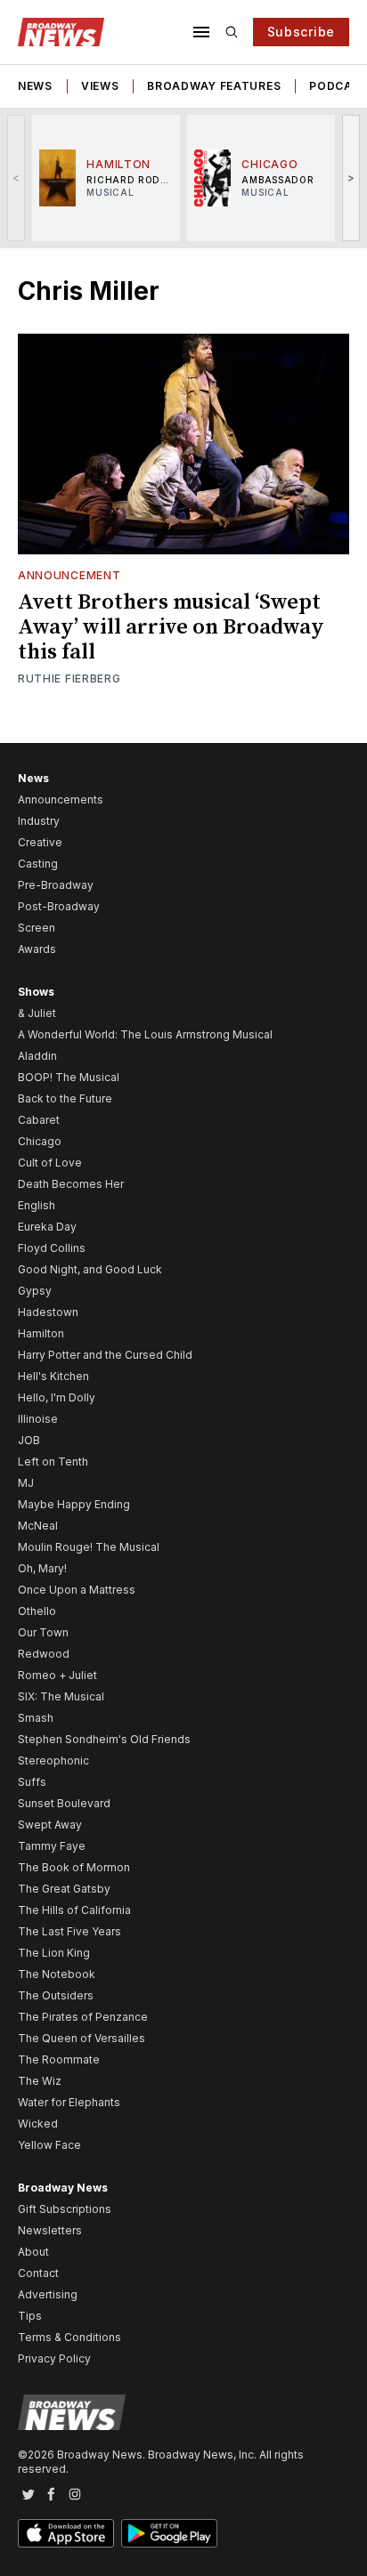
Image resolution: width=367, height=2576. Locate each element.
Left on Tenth (53, 1462)
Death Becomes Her (71, 1184)
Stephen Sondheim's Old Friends (104, 1739)
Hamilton (41, 1333)
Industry (39, 821)
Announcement (69, 575)
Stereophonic (53, 1760)
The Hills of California (74, 1910)
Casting (38, 864)
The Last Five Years (69, 1931)
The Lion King (54, 1953)
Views (100, 86)
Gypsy (35, 1291)
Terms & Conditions (69, 2337)
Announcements (61, 799)
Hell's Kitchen (53, 1376)
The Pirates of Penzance (83, 2017)
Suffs (32, 1782)
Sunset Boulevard (64, 1803)
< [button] (16, 178)
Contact (38, 2273)
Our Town (43, 1632)
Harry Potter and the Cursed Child (105, 1355)
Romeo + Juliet (57, 1675)
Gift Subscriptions (65, 2209)
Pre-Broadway (56, 885)
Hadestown (48, 1312)
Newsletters (50, 2230)
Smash (36, 1718)
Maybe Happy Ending (74, 1504)
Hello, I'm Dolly (57, 1397)
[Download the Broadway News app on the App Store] (66, 2533)
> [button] (351, 178)
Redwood (44, 1654)
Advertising (48, 2294)
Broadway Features (214, 86)
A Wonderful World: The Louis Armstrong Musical (145, 1034)
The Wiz (40, 2081)
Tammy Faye (52, 1846)
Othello (37, 1611)
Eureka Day (47, 1227)
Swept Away (50, 1825)
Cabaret (39, 1120)
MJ (26, 1483)
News (35, 86)
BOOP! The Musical (69, 1077)
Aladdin (37, 1056)
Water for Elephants (69, 2102)
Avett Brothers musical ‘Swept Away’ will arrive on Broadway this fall (171, 627)
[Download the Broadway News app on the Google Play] (169, 2533)
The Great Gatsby (64, 1889)
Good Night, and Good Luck (90, 1269)
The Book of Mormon (74, 1867)
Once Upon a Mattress (77, 1590)
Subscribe (301, 32)
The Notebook (57, 1974)
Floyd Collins (52, 1248)
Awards (37, 949)
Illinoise (38, 1419)
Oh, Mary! (42, 1568)
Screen (37, 928)
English (37, 1205)
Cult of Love (50, 1163)
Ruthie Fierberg (69, 678)
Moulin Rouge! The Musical (89, 1547)
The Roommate (59, 2059)
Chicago (40, 1141)
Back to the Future (65, 1098)
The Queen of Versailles (82, 2038)
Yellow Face (49, 2145)
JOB (29, 1440)
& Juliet (37, 1013)
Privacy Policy (54, 2358)
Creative (40, 842)
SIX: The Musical (61, 1696)
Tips (30, 2316)
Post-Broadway (59, 906)
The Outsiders (56, 1995)
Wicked (38, 2124)
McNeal (38, 1526)
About (33, 2252)
